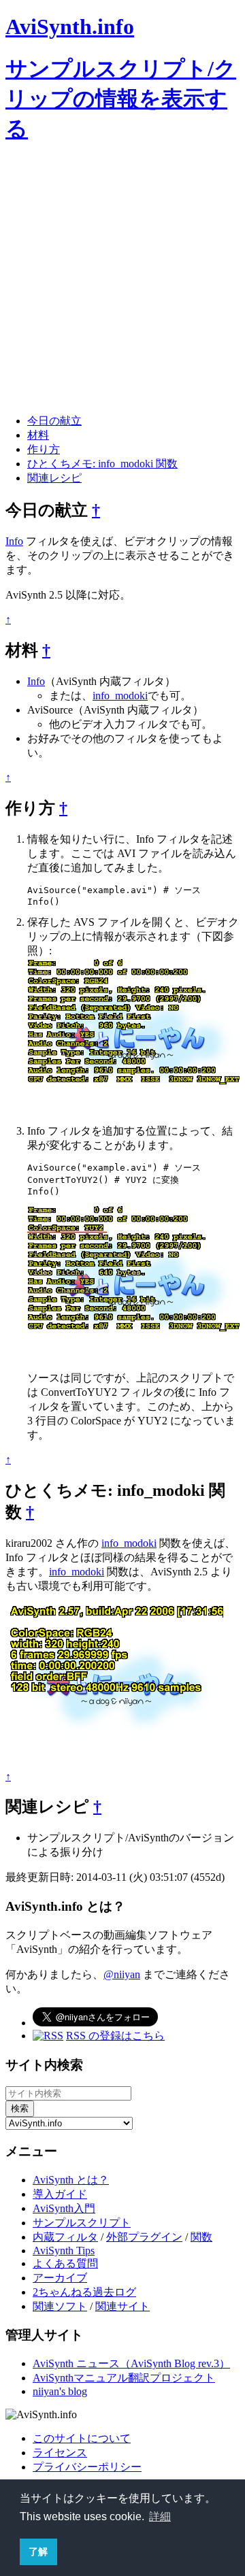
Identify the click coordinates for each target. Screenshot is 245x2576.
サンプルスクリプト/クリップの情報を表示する (121, 99)
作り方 (44, 449)
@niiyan (122, 1974)
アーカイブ (60, 2278)
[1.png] (136, 1118)
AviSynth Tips (64, 2251)
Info (14, 541)
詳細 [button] (160, 2516)
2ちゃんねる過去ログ (84, 2292)
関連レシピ (54, 478)
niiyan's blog (60, 2391)
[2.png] (136, 1365)
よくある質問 (65, 2263)
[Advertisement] (122, 281)
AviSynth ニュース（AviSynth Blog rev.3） (131, 2363)
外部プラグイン (144, 2237)
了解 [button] (38, 2552)
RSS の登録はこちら (115, 2036)
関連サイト (122, 2306)
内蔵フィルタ (65, 2237)
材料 (38, 435)
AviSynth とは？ (71, 2180)
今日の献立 (54, 421)
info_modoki (120, 696)
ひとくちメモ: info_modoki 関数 (102, 464)
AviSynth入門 (64, 2208)
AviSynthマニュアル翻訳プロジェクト (124, 2378)
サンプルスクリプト (82, 2223)
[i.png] (114, 1764)
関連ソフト (60, 2306)
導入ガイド (60, 2194)
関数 (201, 2237)
